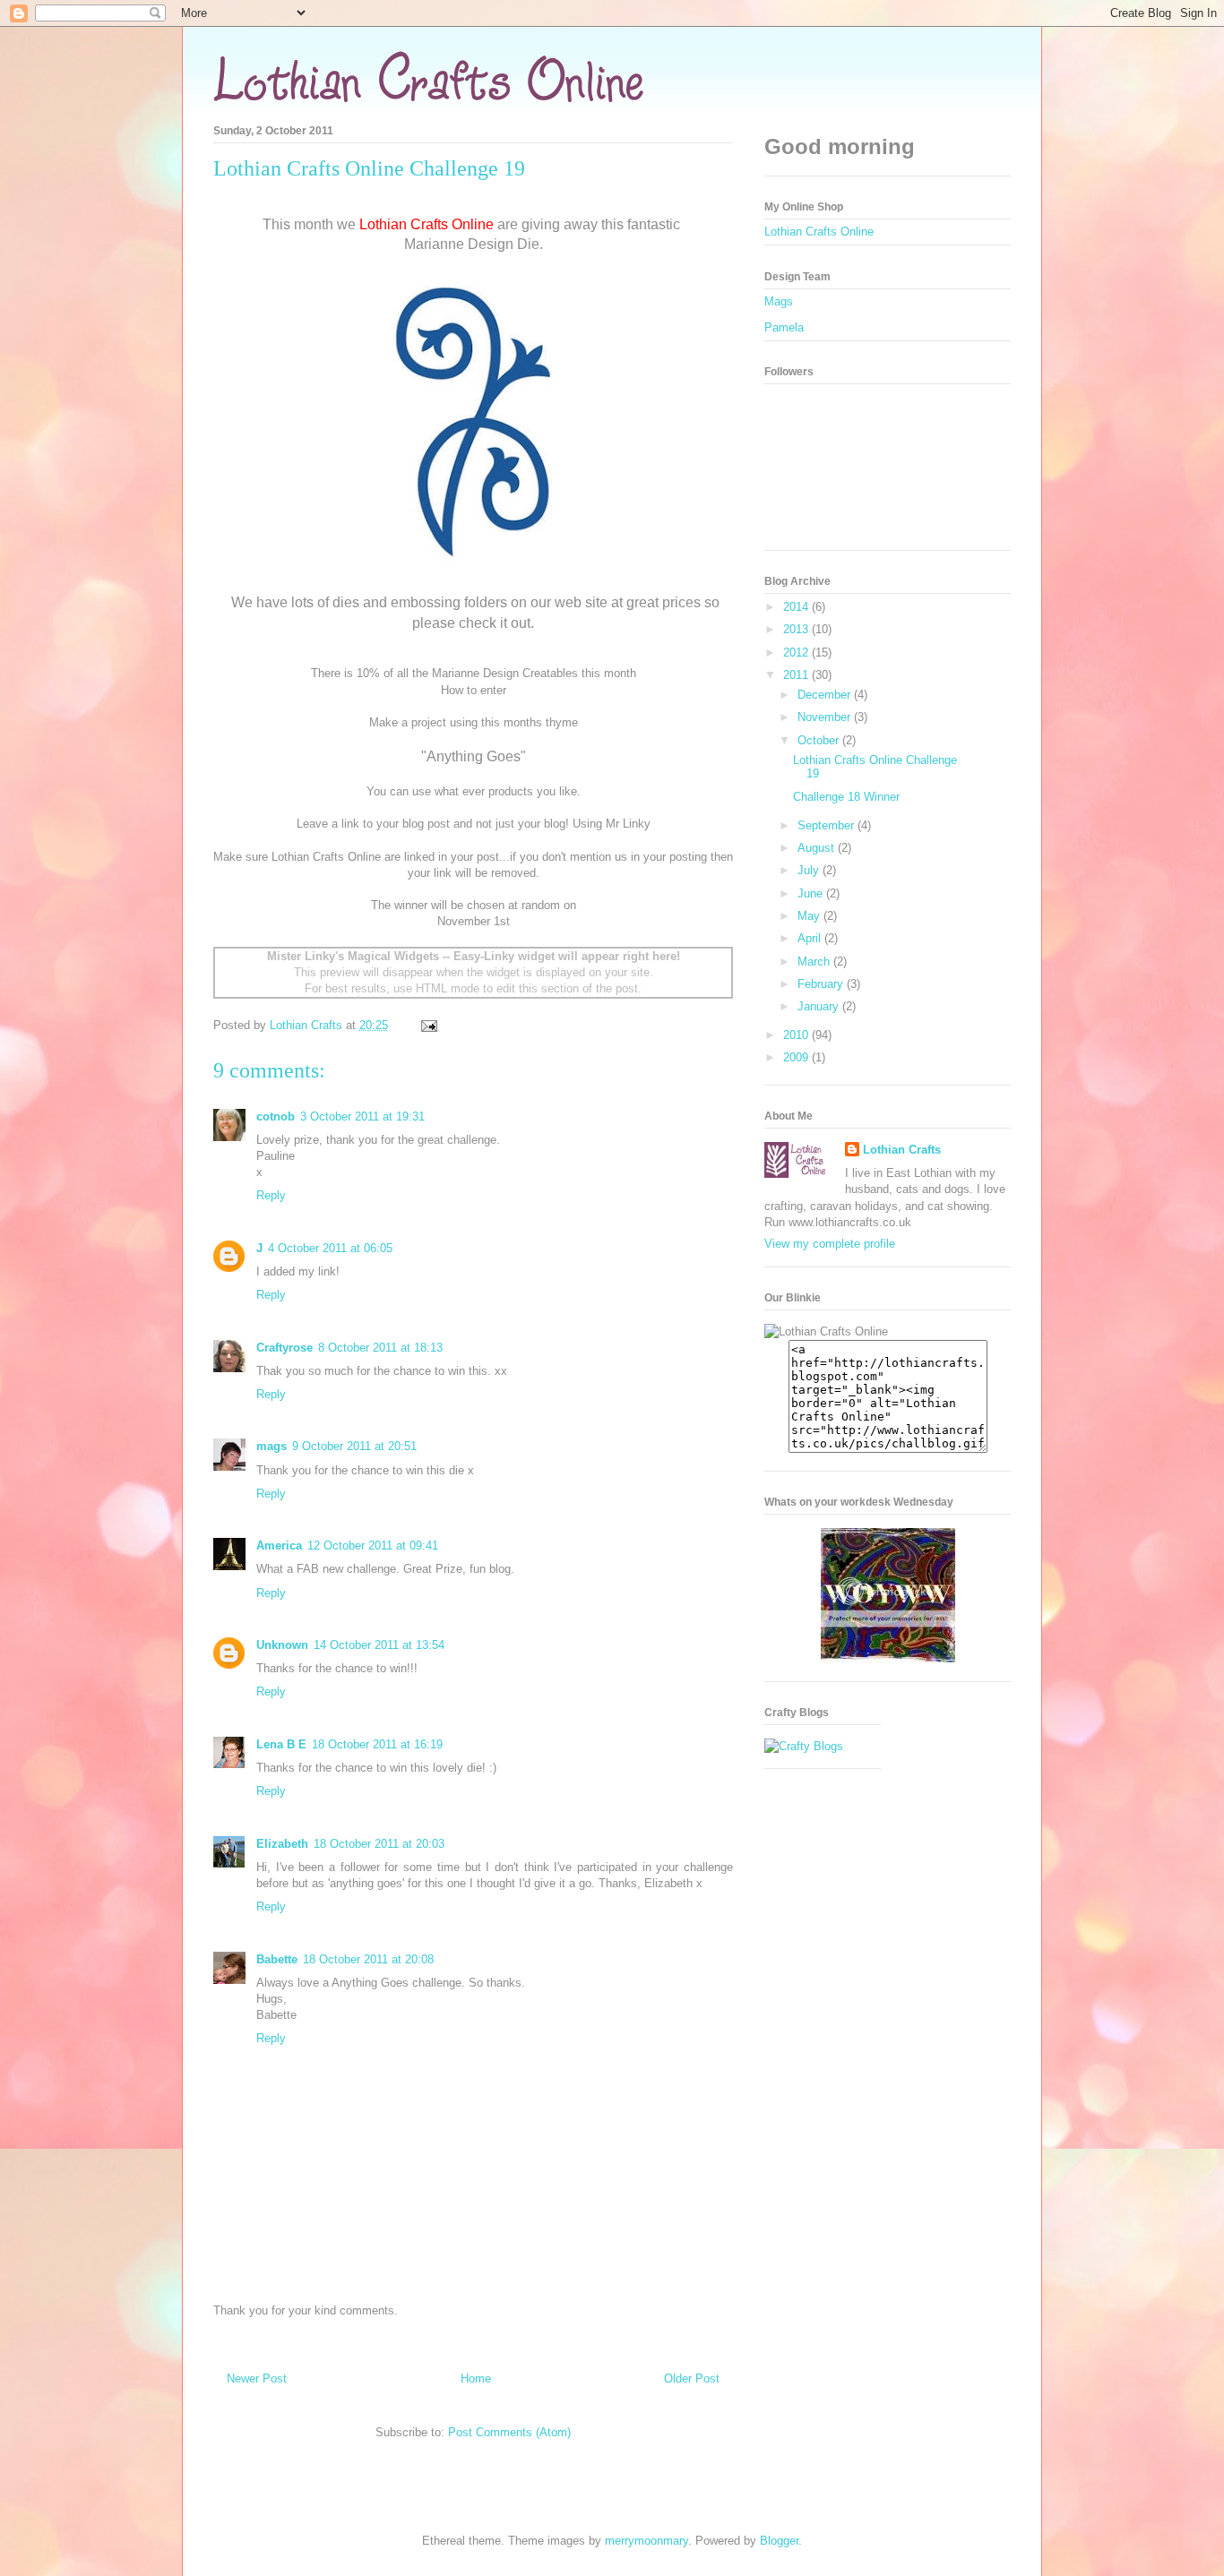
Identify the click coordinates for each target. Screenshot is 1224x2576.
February (822, 984)
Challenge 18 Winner (846, 797)
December (826, 695)
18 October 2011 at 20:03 (379, 1844)
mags (272, 1446)
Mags (779, 301)
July (810, 870)
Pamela (784, 327)
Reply (271, 1195)
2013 (797, 629)
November (826, 717)
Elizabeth (282, 1844)
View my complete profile (830, 1244)
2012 (797, 653)
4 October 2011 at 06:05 (330, 1248)
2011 (797, 675)
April (811, 938)
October (820, 740)
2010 (797, 1035)
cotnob (276, 1116)
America (279, 1546)
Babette (277, 1959)
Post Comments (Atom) (509, 2432)
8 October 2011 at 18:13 (380, 1348)
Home (476, 2379)
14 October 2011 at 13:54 (379, 1645)
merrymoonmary (646, 2541)
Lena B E (281, 1744)
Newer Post (257, 2379)
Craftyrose (284, 1348)
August (818, 848)
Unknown (282, 1645)
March (815, 962)
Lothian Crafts (902, 1150)
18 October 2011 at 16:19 (377, 1744)
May (810, 916)
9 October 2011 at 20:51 (354, 1446)
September (827, 825)
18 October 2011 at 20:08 (368, 1959)
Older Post (692, 2379)
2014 (797, 607)
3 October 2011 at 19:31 (362, 1116)
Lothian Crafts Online (819, 232)
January (820, 1006)
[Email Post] (428, 1025)
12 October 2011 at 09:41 (373, 1546)
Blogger (779, 2541)
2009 (797, 1057)
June (812, 893)
